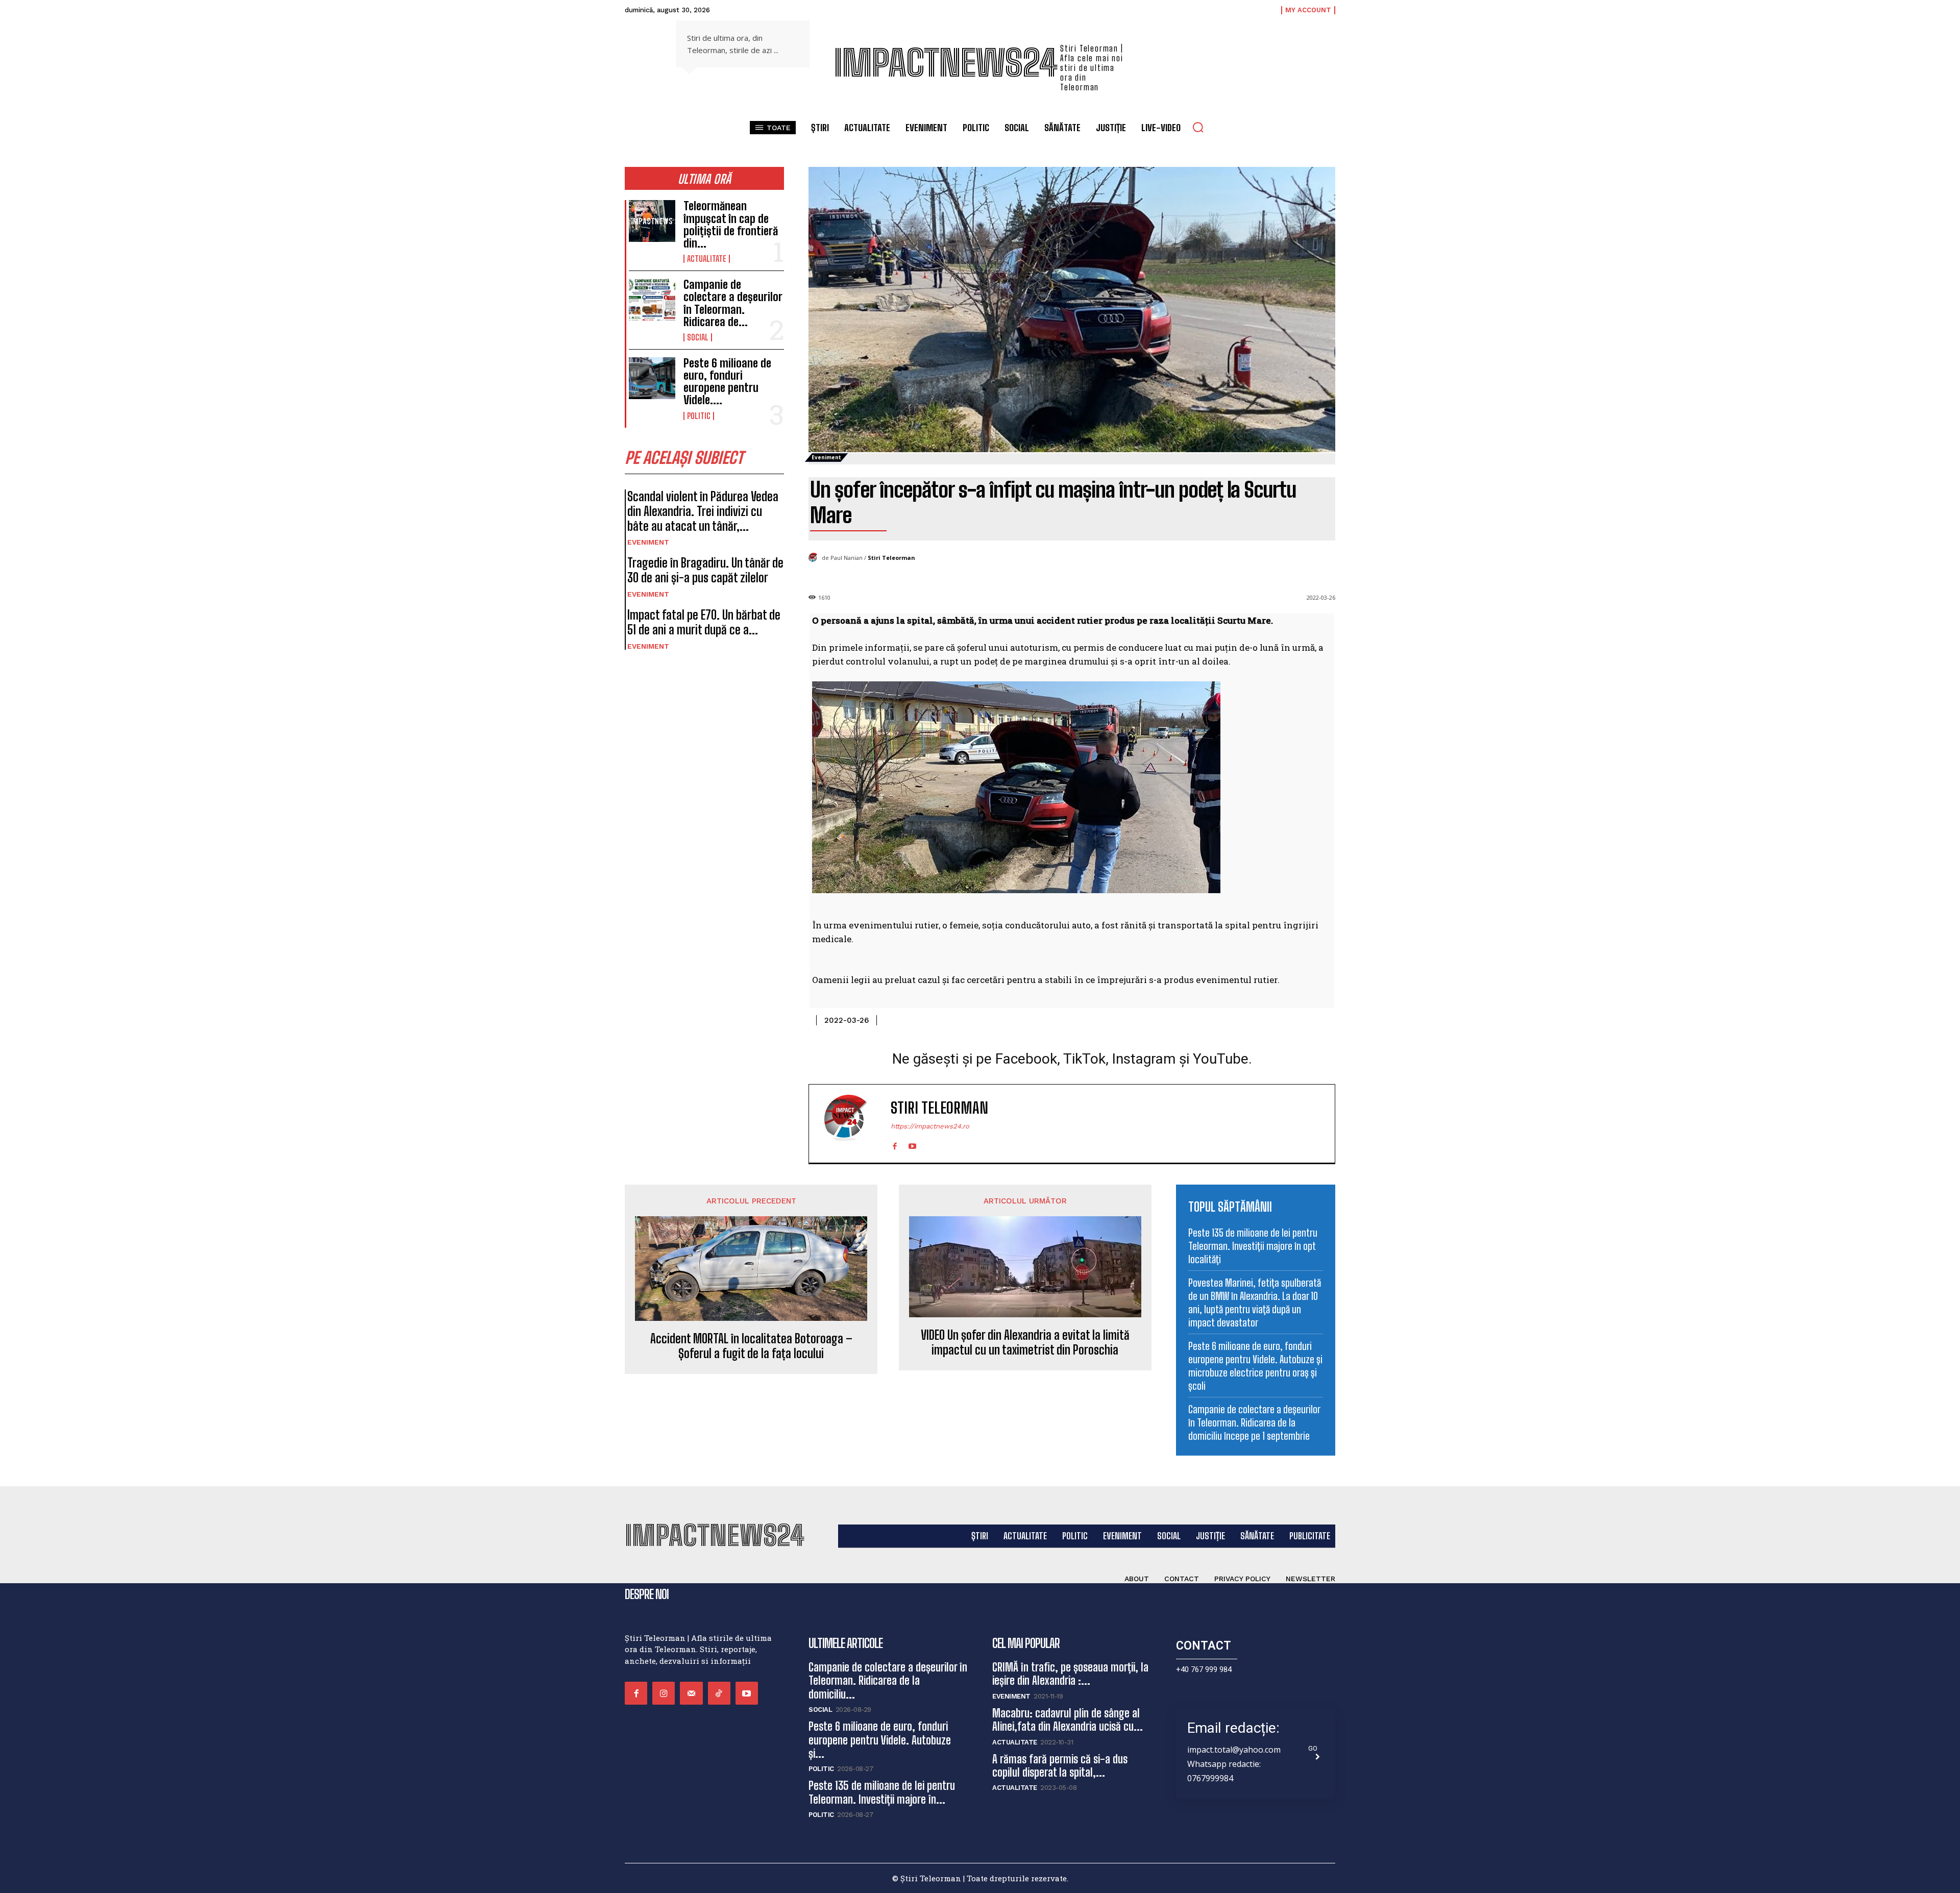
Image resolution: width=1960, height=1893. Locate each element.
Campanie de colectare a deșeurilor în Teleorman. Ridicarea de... (733, 303)
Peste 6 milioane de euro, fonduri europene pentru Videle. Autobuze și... (880, 1740)
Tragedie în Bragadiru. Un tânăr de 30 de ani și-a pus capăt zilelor (705, 570)
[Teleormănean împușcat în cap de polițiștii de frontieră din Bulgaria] (652, 221)
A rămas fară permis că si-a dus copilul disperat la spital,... (1060, 1766)
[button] (1198, 127)
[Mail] (691, 1693)
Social (698, 337)
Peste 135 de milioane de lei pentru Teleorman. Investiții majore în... (882, 1792)
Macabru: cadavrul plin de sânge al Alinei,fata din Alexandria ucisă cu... (1068, 1720)
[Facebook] (895, 1144)
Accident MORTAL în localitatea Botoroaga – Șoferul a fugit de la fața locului (751, 1346)
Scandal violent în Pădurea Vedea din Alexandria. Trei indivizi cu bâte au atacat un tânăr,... (703, 511)
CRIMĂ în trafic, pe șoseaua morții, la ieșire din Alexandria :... (1070, 1674)
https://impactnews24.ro (930, 1126)
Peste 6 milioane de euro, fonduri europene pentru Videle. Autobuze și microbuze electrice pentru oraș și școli (1255, 1366)
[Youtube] (912, 1144)
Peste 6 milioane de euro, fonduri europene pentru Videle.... (727, 382)
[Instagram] (664, 1693)
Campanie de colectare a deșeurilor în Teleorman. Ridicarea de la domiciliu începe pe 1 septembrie (1254, 1422)
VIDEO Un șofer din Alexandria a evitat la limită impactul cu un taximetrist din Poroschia (1025, 1343)
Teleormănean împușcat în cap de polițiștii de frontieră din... (731, 225)
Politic (699, 416)
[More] (1325, 1018)
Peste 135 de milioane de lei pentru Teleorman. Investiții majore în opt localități (1253, 1246)
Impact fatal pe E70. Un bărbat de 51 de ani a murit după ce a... (704, 622)
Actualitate (707, 259)
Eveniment (648, 542)
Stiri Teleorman (891, 558)
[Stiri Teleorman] (815, 558)
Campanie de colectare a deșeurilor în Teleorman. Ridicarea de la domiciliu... (888, 1681)
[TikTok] (719, 1693)
